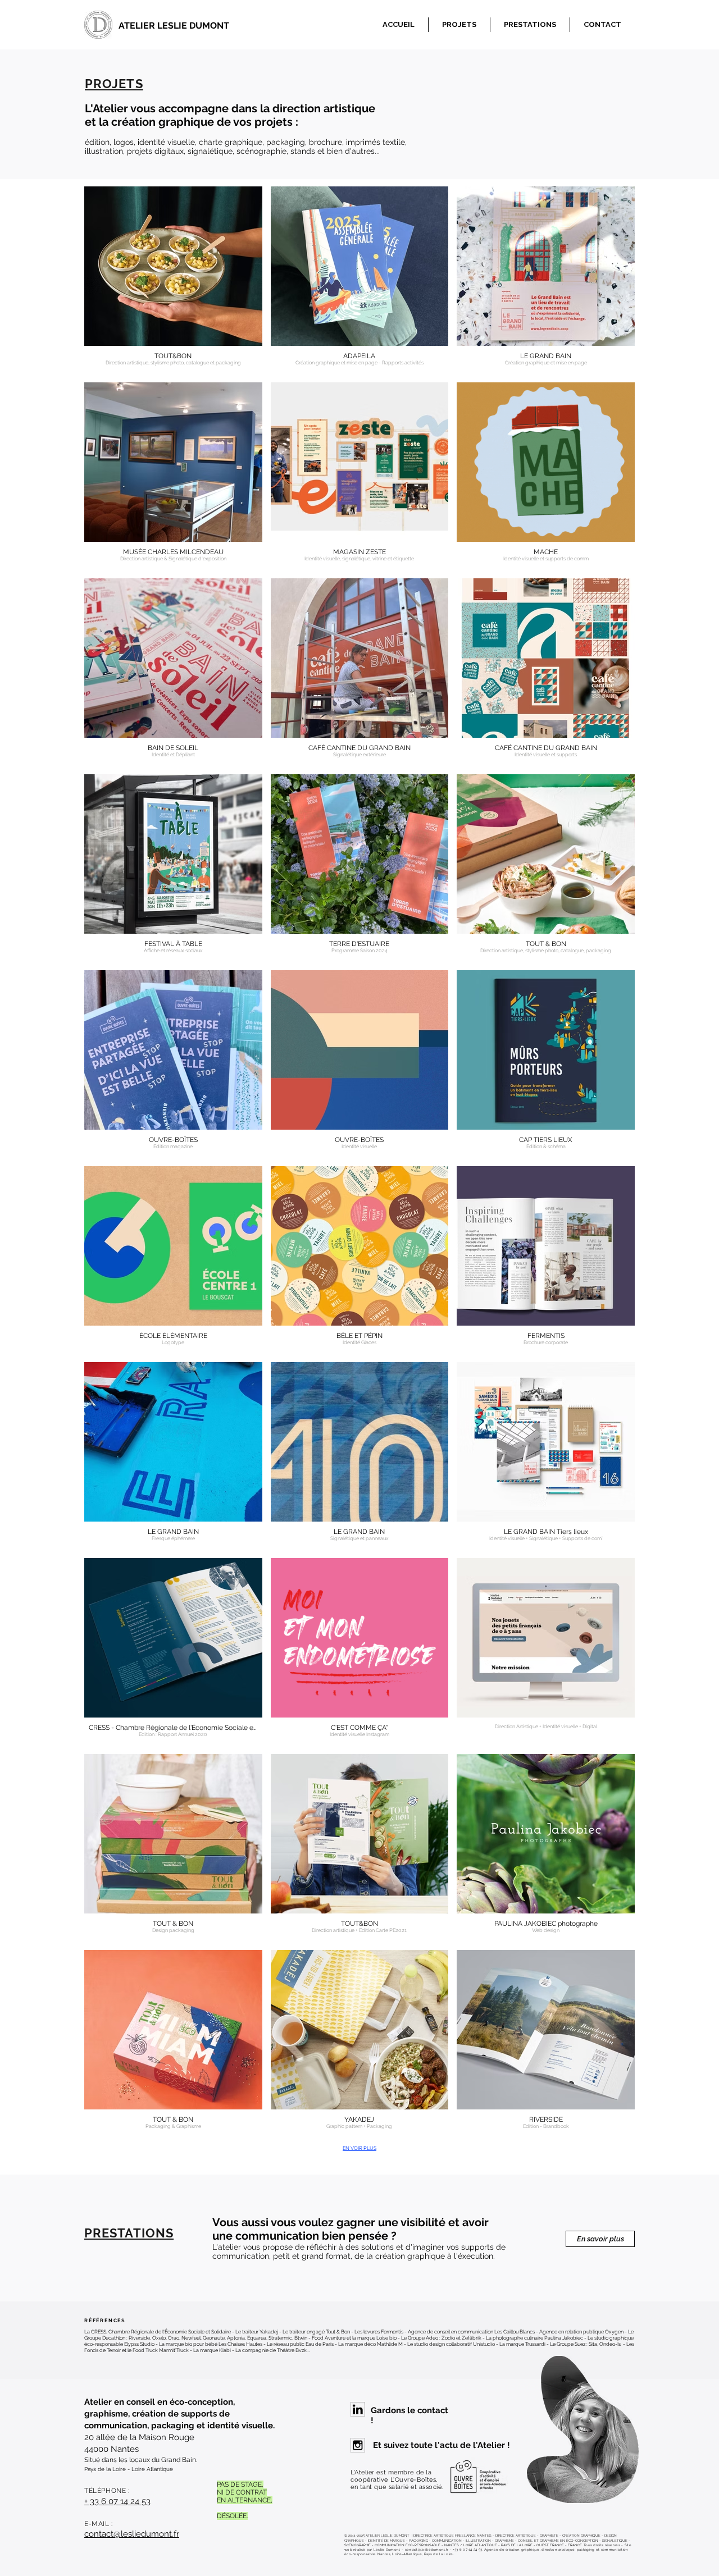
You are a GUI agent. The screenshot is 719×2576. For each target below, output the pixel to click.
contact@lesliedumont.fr (132, 2534)
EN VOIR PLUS (359, 2148)
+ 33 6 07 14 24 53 (117, 2501)
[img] (173, 1260)
